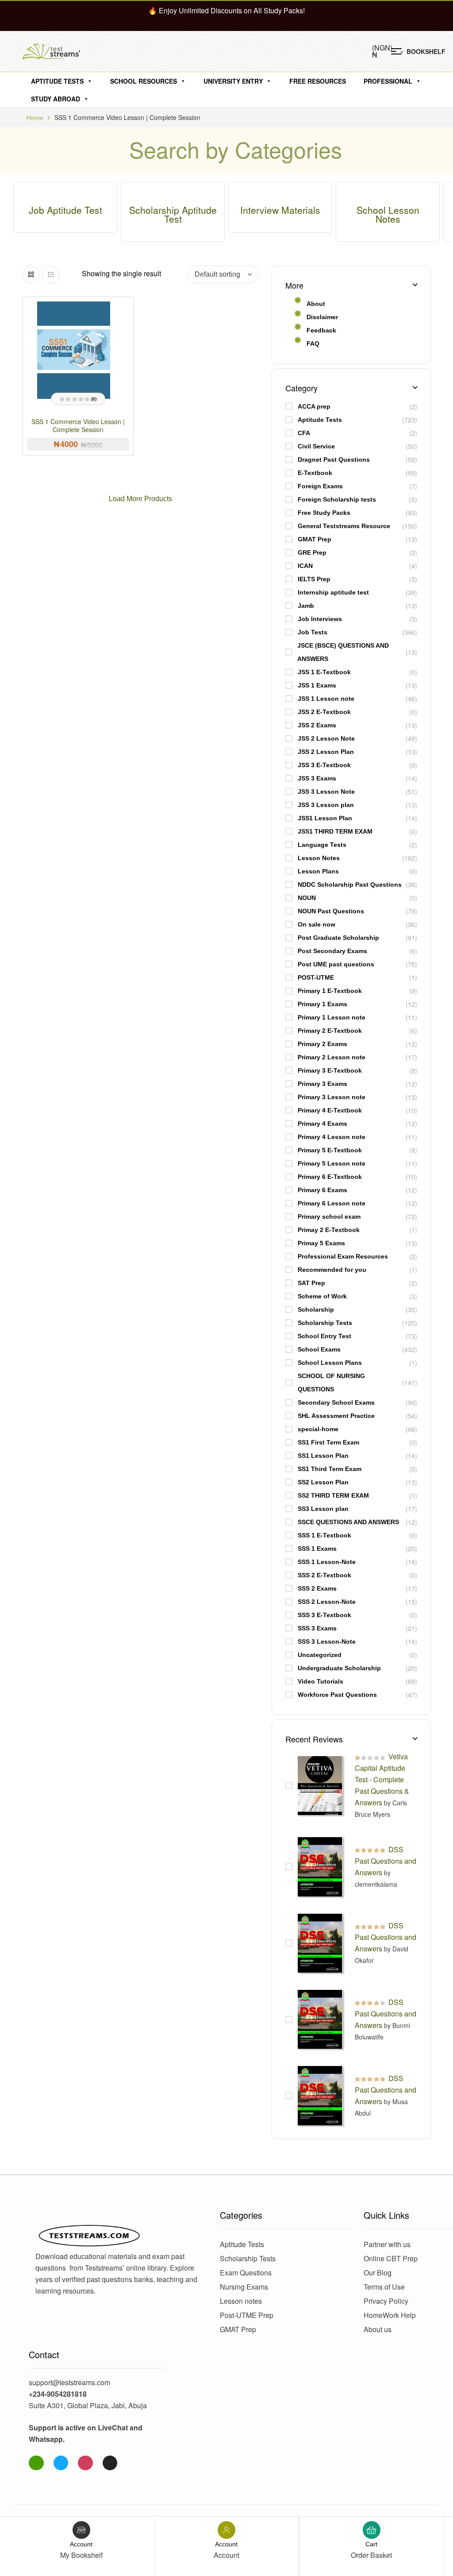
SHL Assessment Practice (336, 1416)
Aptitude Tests (57, 81)
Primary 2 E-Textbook (330, 1031)
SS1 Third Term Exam (330, 1469)
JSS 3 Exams (317, 778)
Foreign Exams (320, 486)
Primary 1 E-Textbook (330, 991)
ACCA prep (314, 406)
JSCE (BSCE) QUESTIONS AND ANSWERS (343, 652)
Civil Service (316, 446)
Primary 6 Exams (322, 1190)
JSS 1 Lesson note (326, 699)
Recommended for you (332, 1270)
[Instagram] (85, 2463)
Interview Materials (280, 210)
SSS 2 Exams (317, 1588)
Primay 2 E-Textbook (329, 1230)
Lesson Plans (318, 871)
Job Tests (313, 632)
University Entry (233, 81)
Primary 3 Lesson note (332, 1097)
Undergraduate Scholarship (339, 1668)
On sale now (317, 924)
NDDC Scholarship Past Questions (350, 884)
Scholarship (316, 1309)
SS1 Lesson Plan (323, 1456)
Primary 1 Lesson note (332, 1017)
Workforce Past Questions (337, 1695)
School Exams (319, 1349)
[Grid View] (31, 274)
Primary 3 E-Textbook (330, 1070)
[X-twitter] (110, 2463)
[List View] (51, 274)
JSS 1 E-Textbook (324, 672)
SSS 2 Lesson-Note (327, 1602)
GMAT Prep (315, 539)
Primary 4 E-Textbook (330, 1110)
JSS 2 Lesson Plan (326, 752)
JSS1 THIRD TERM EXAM (335, 831)
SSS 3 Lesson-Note (327, 1641)
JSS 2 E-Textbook (324, 712)
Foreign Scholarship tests (337, 499)
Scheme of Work (322, 1296)
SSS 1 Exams (317, 1549)
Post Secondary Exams (332, 951)
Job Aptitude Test (65, 210)
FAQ (313, 344)
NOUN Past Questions (331, 911)
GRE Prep (312, 552)
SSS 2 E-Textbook (324, 1575)
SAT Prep (311, 1283)
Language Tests (322, 845)
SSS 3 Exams (317, 1628)
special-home (318, 1429)
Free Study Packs (324, 513)
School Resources (144, 81)
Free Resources (318, 81)
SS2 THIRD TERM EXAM (333, 1495)
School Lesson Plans (330, 1363)
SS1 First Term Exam (328, 1442)
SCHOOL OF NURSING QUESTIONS (331, 1383)
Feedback (321, 330)
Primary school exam (329, 1217)
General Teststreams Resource (344, 526)
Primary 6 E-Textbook (330, 1177)
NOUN (307, 898)
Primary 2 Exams (322, 1044)
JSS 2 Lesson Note (326, 738)
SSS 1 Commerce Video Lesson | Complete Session (78, 425)
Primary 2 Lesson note (332, 1057)
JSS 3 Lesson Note (326, 792)
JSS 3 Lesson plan (326, 805)
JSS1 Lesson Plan (325, 818)
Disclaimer (322, 317)
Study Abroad (56, 99)
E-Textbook (315, 473)
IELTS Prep (314, 579)
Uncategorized (320, 1655)
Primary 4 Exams (322, 1124)
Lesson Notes (319, 858)
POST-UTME (316, 977)
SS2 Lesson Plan (323, 1482)
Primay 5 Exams (321, 1243)
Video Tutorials (321, 1681)
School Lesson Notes (388, 214)
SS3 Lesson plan (323, 1509)
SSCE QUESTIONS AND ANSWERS (348, 1522)
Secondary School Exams (336, 1402)
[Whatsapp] (36, 2463)
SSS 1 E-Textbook (324, 1535)
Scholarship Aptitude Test (173, 214)
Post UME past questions (336, 964)
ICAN (305, 566)
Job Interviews (320, 619)
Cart (371, 2544)
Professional (388, 81)
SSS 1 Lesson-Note (327, 1562)
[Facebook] (61, 2463)
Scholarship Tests (325, 1323)
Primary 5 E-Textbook (330, 1150)
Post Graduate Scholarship (338, 938)
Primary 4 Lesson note (332, 1137)
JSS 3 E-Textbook (324, 765)
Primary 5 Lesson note (332, 1163)
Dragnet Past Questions (334, 460)
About (316, 304)
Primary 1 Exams (322, 1004)
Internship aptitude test (333, 592)
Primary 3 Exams (322, 1084)
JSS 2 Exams (317, 725)
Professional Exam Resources (343, 1256)
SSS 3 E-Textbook (324, 1615)
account (81, 2544)
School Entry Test (324, 1336)
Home (35, 118)
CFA (304, 433)
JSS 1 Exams (317, 685)
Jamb (306, 606)
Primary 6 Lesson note (332, 1203)
